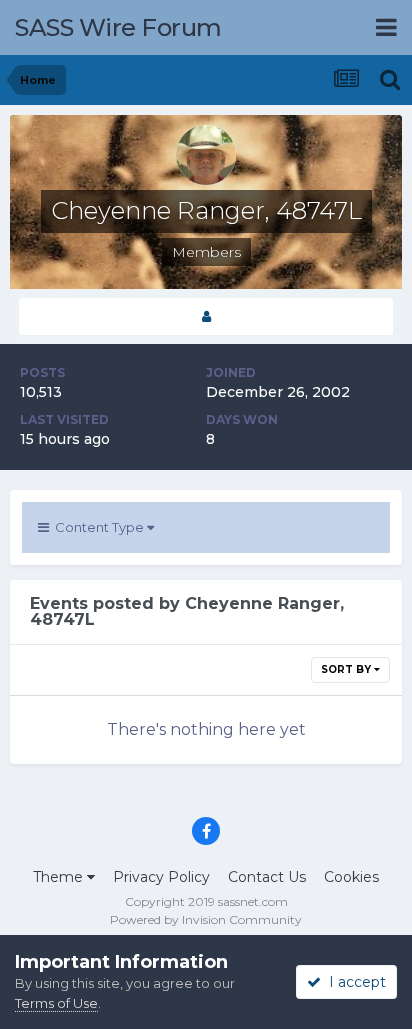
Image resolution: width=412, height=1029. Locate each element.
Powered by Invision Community (206, 919)
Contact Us (267, 877)
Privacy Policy (161, 877)
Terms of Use (56, 1003)
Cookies (351, 877)
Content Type (98, 527)
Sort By (347, 669)
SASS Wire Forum (118, 27)
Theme (60, 877)
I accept (353, 982)
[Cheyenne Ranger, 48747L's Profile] (206, 316)
